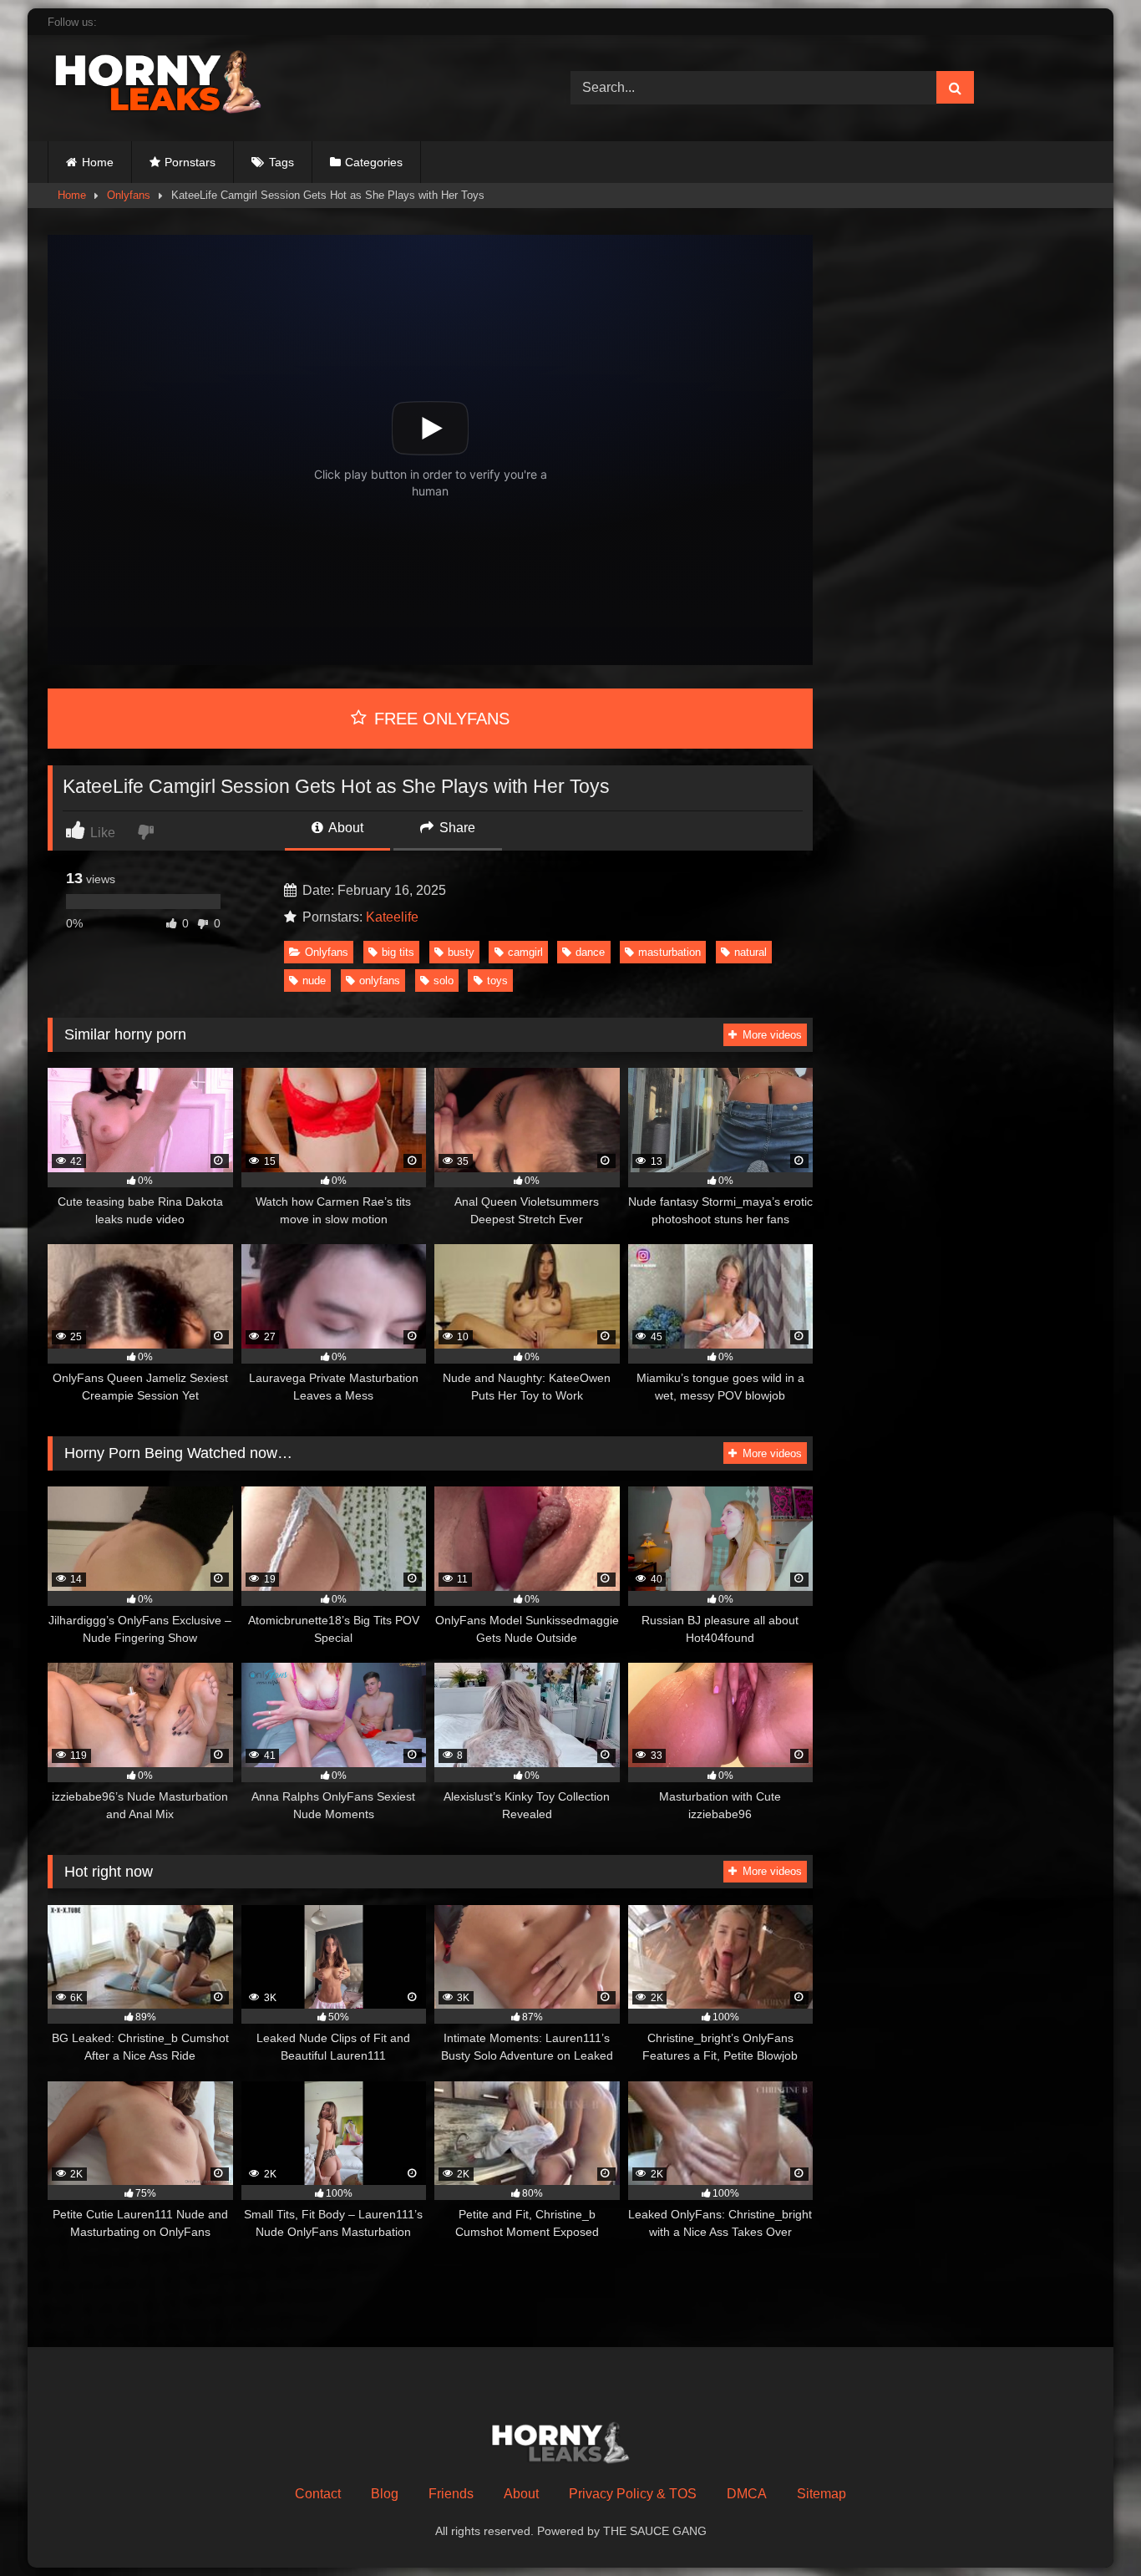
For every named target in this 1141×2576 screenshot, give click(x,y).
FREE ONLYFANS (439, 719)
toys (497, 981)
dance (590, 952)
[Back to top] (1089, 2526)
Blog (385, 2494)
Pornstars (190, 162)
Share (456, 828)
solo (444, 981)
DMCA (747, 2494)
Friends (451, 2494)
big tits (398, 952)
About (345, 828)
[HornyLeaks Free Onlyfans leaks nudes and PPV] (173, 85)
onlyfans (380, 981)
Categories (374, 162)
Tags (281, 162)
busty (461, 952)
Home (98, 162)
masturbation (669, 952)
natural (751, 952)
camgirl (525, 952)
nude (314, 981)
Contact (318, 2494)
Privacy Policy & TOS (633, 2494)
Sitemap (822, 2494)
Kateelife (392, 917)
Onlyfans (129, 195)
